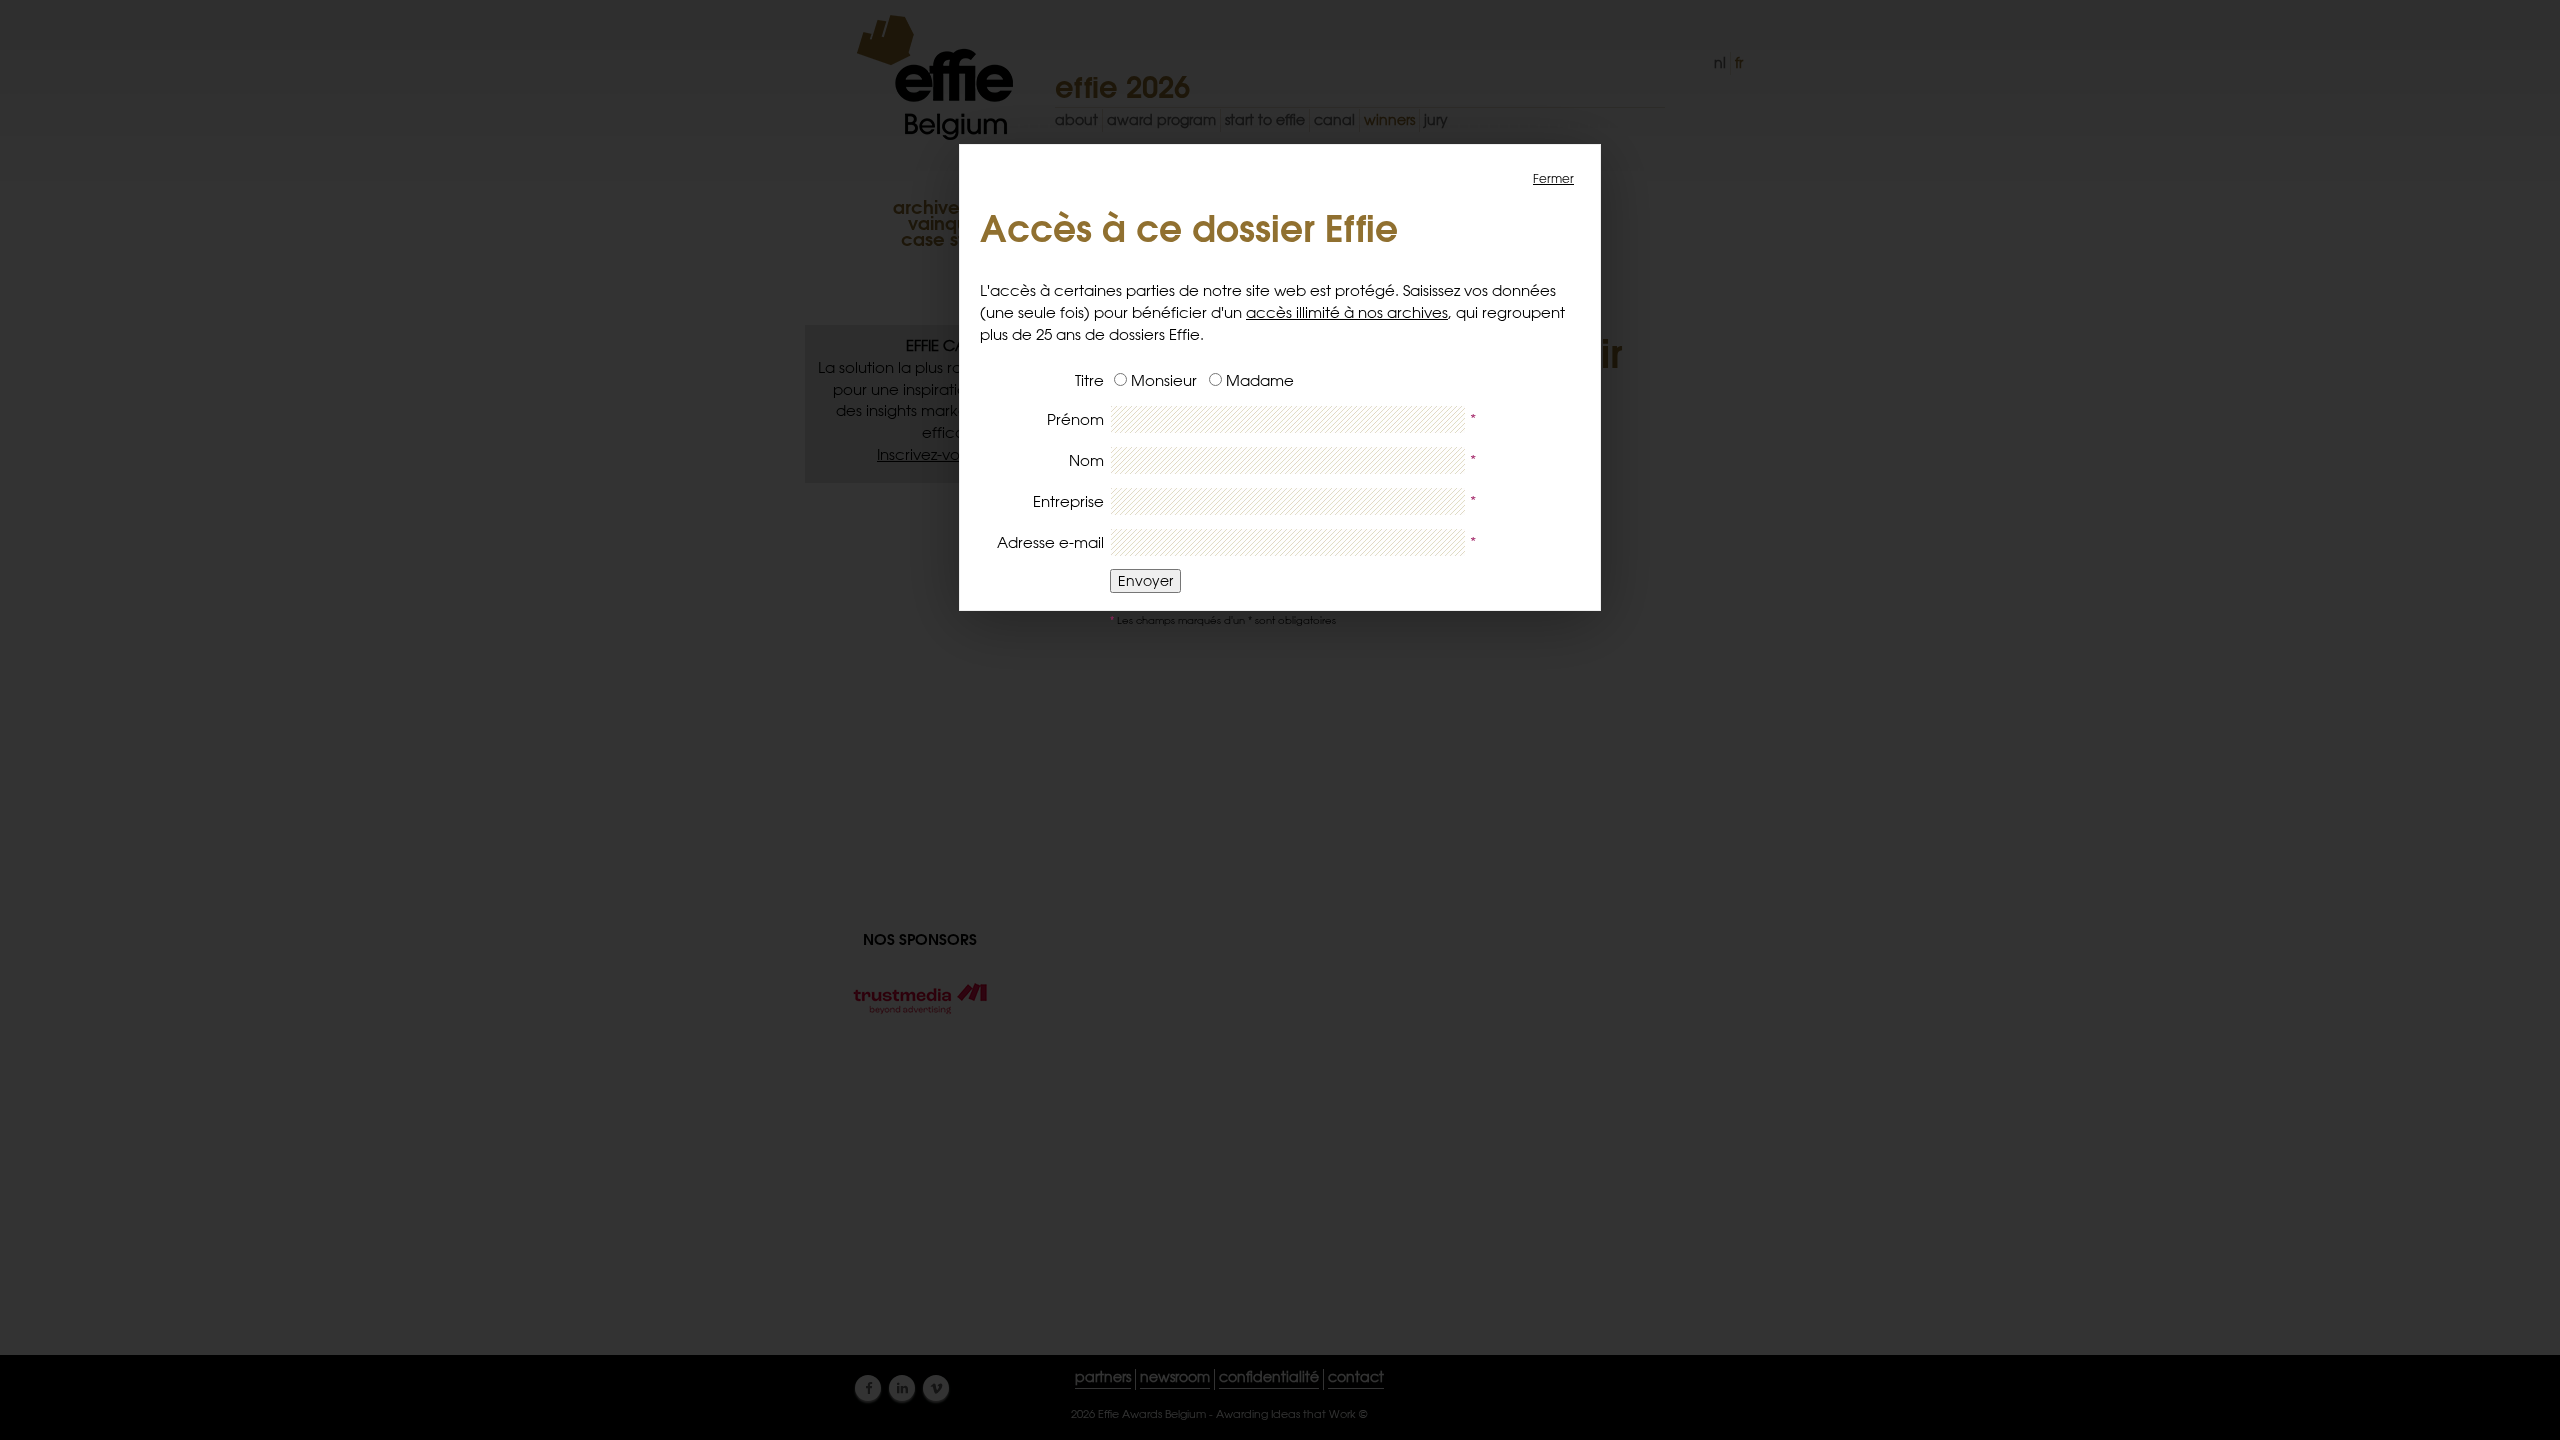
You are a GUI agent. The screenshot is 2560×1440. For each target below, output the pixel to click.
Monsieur (1164, 380)
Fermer (1553, 178)
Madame (1260, 380)
